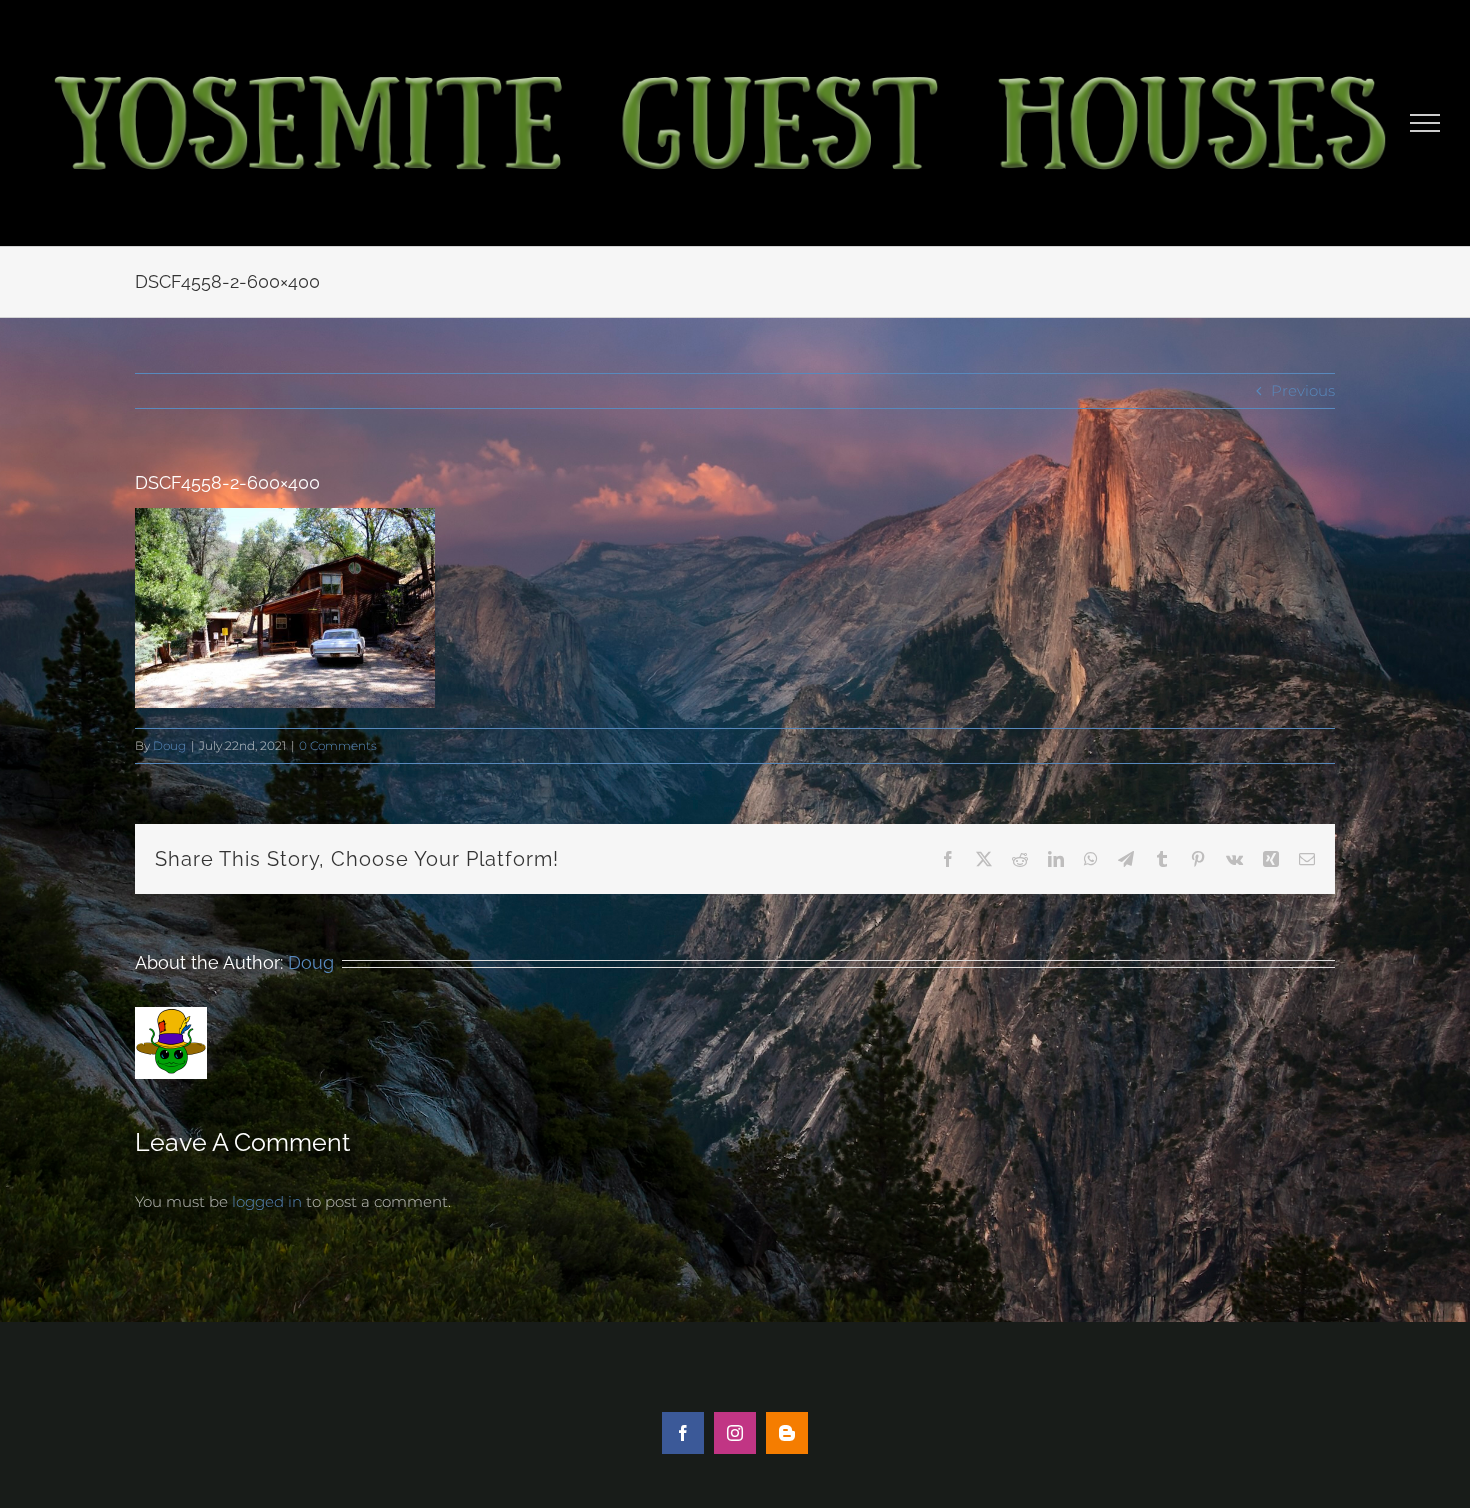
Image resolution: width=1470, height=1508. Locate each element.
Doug (169, 745)
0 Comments (338, 745)
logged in (267, 1201)
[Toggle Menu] (1425, 123)
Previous (1303, 390)
